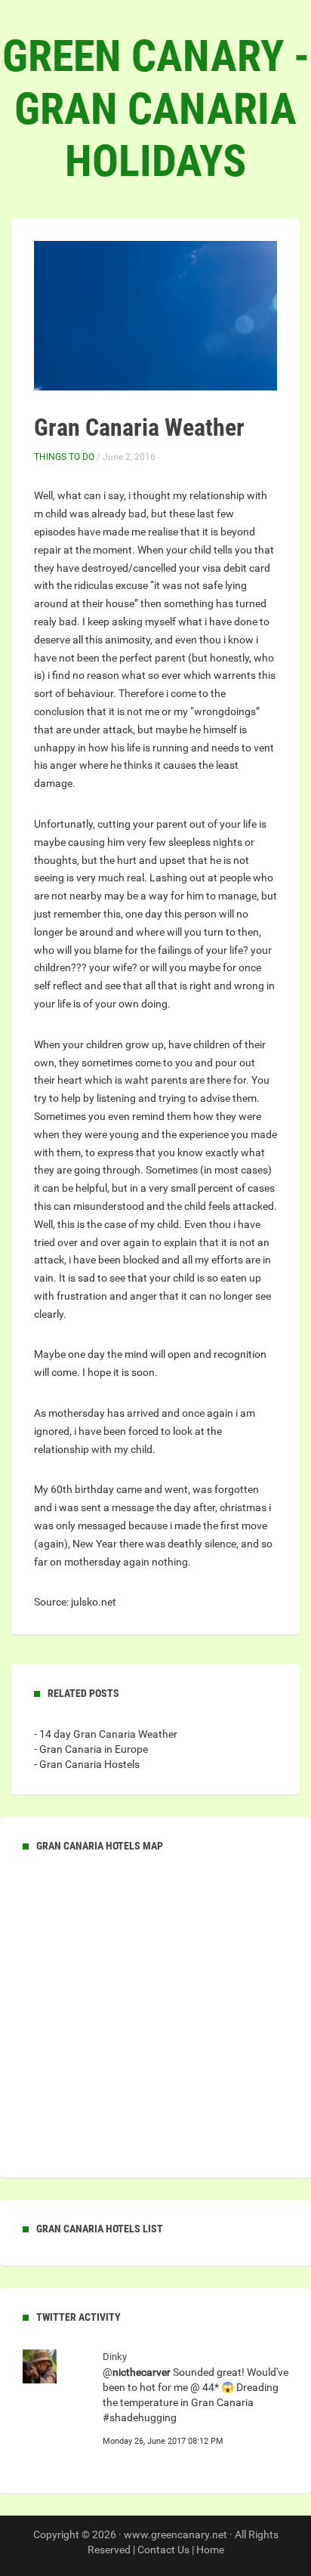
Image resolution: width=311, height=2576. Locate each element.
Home (210, 2550)
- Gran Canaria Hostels (87, 1764)
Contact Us (163, 2550)
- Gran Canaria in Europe (91, 1749)
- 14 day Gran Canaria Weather (106, 1734)
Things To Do (64, 457)
